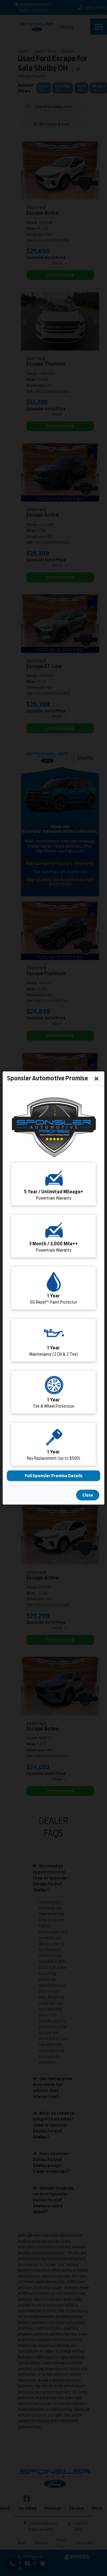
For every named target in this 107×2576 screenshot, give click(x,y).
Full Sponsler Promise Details (54, 1476)
